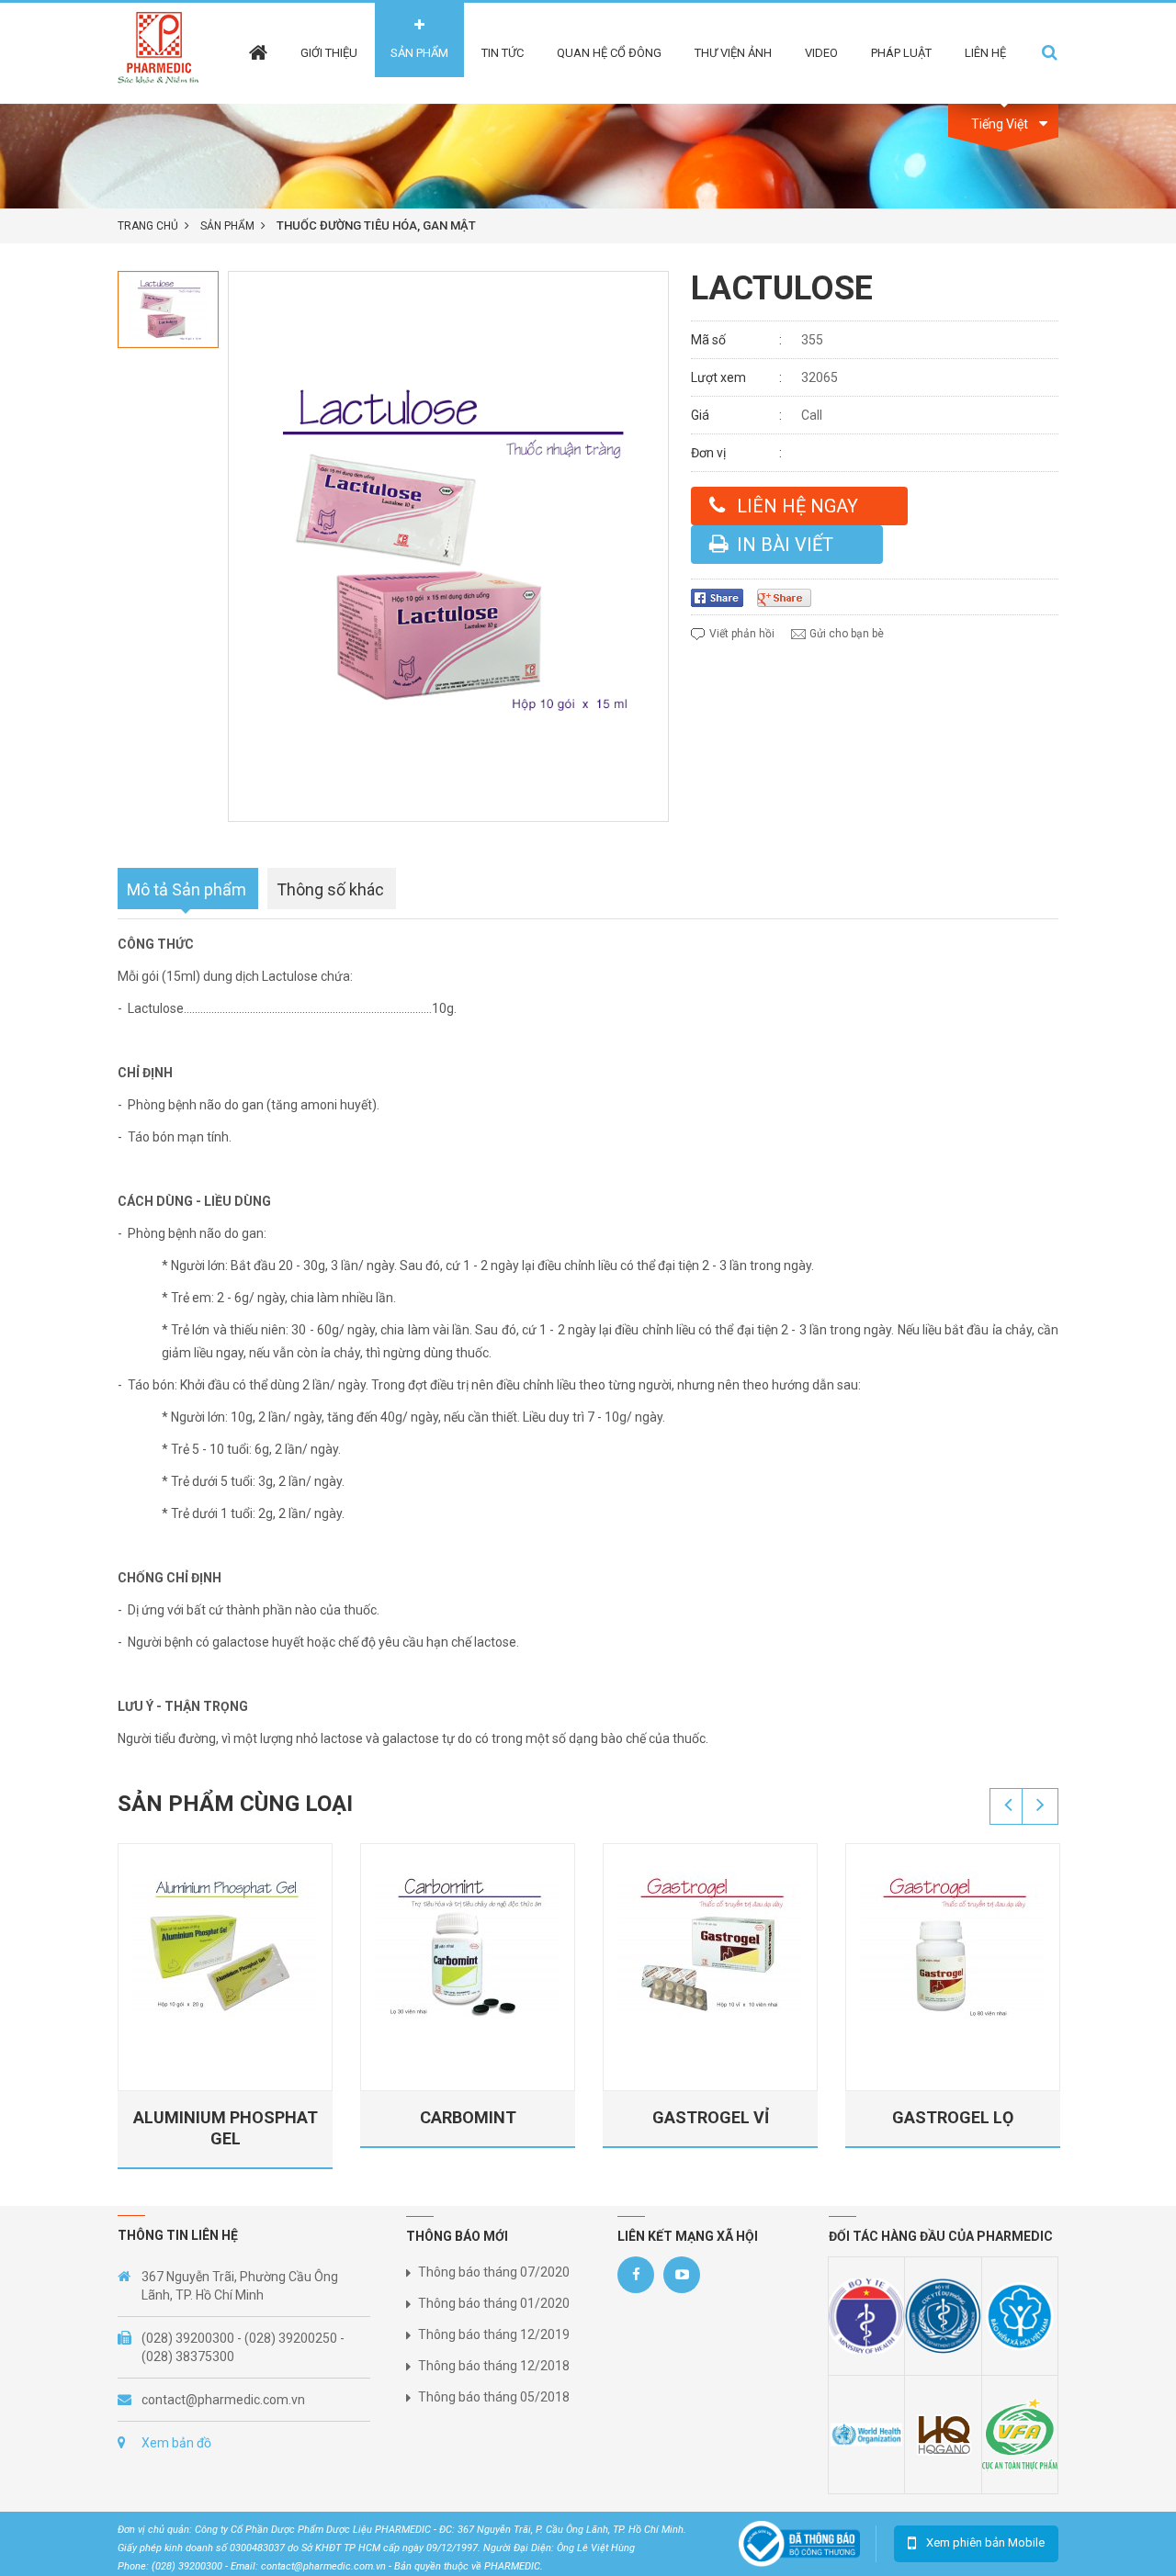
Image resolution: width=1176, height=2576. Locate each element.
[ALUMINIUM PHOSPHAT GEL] (225, 1948)
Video (821, 53)
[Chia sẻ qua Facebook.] (724, 598)
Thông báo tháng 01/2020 (494, 2303)
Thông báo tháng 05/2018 (494, 2397)
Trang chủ (148, 226)
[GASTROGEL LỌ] (953, 1948)
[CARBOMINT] (468, 1948)
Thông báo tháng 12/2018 (494, 2366)
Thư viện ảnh (733, 53)
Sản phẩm (419, 53)
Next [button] (1040, 1806)
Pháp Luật (901, 53)
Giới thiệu (329, 53)
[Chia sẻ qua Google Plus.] (791, 598)
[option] (168, 309)
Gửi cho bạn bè (847, 634)
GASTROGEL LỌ (953, 2117)
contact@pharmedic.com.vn (223, 2400)
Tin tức (503, 53)
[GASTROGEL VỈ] (710, 1948)
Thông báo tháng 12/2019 (494, 2334)
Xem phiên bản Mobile (985, 2542)
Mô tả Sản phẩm (187, 889)
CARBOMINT (468, 2117)
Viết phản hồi (742, 634)
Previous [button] (1008, 1806)
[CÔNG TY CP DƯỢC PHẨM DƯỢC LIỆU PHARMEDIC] (164, 52)
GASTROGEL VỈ (711, 2117)
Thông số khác (330, 889)
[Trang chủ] (258, 40)
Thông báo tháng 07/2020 (494, 2272)
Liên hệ (985, 53)
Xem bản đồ (176, 2443)
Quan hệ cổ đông (609, 53)
